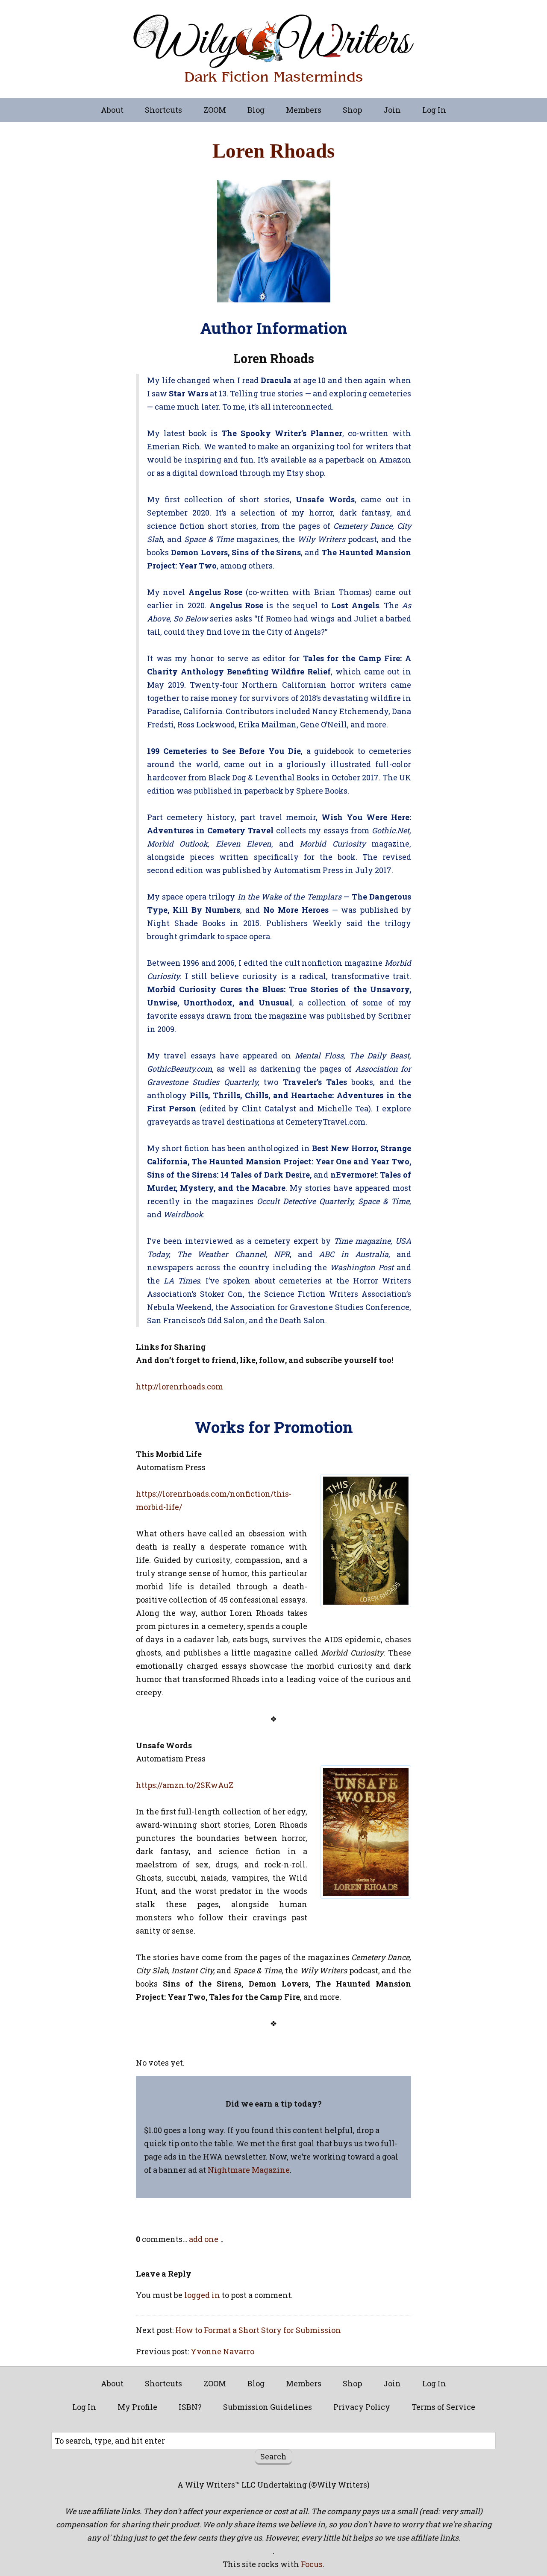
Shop (352, 110)
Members (304, 110)
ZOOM (215, 110)
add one (204, 2239)
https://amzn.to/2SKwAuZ (185, 1785)
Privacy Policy (362, 2407)
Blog (256, 110)
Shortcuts (163, 110)
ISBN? (190, 2407)
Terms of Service (443, 2407)
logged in (202, 2295)
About (112, 110)
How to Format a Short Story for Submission (258, 2330)
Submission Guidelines (268, 2407)
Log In (434, 110)
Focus (312, 2564)
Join (392, 110)
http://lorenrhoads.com (179, 1386)
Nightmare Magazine (249, 2170)
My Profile (137, 2407)
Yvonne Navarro (222, 2351)
